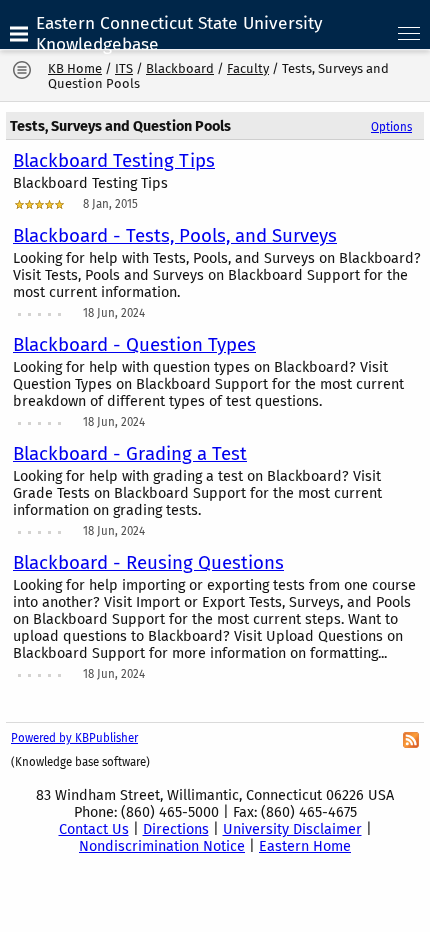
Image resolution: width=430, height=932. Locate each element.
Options (391, 127)
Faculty (248, 68)
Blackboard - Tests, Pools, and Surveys (175, 236)
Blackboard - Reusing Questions (148, 563)
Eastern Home (305, 846)
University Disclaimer (292, 829)
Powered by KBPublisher (74, 738)
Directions (176, 829)
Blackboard (180, 68)
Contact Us (94, 829)
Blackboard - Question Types (134, 345)
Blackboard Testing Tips (114, 161)
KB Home (75, 68)
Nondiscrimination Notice (162, 846)
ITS (124, 68)
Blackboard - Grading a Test (130, 454)
